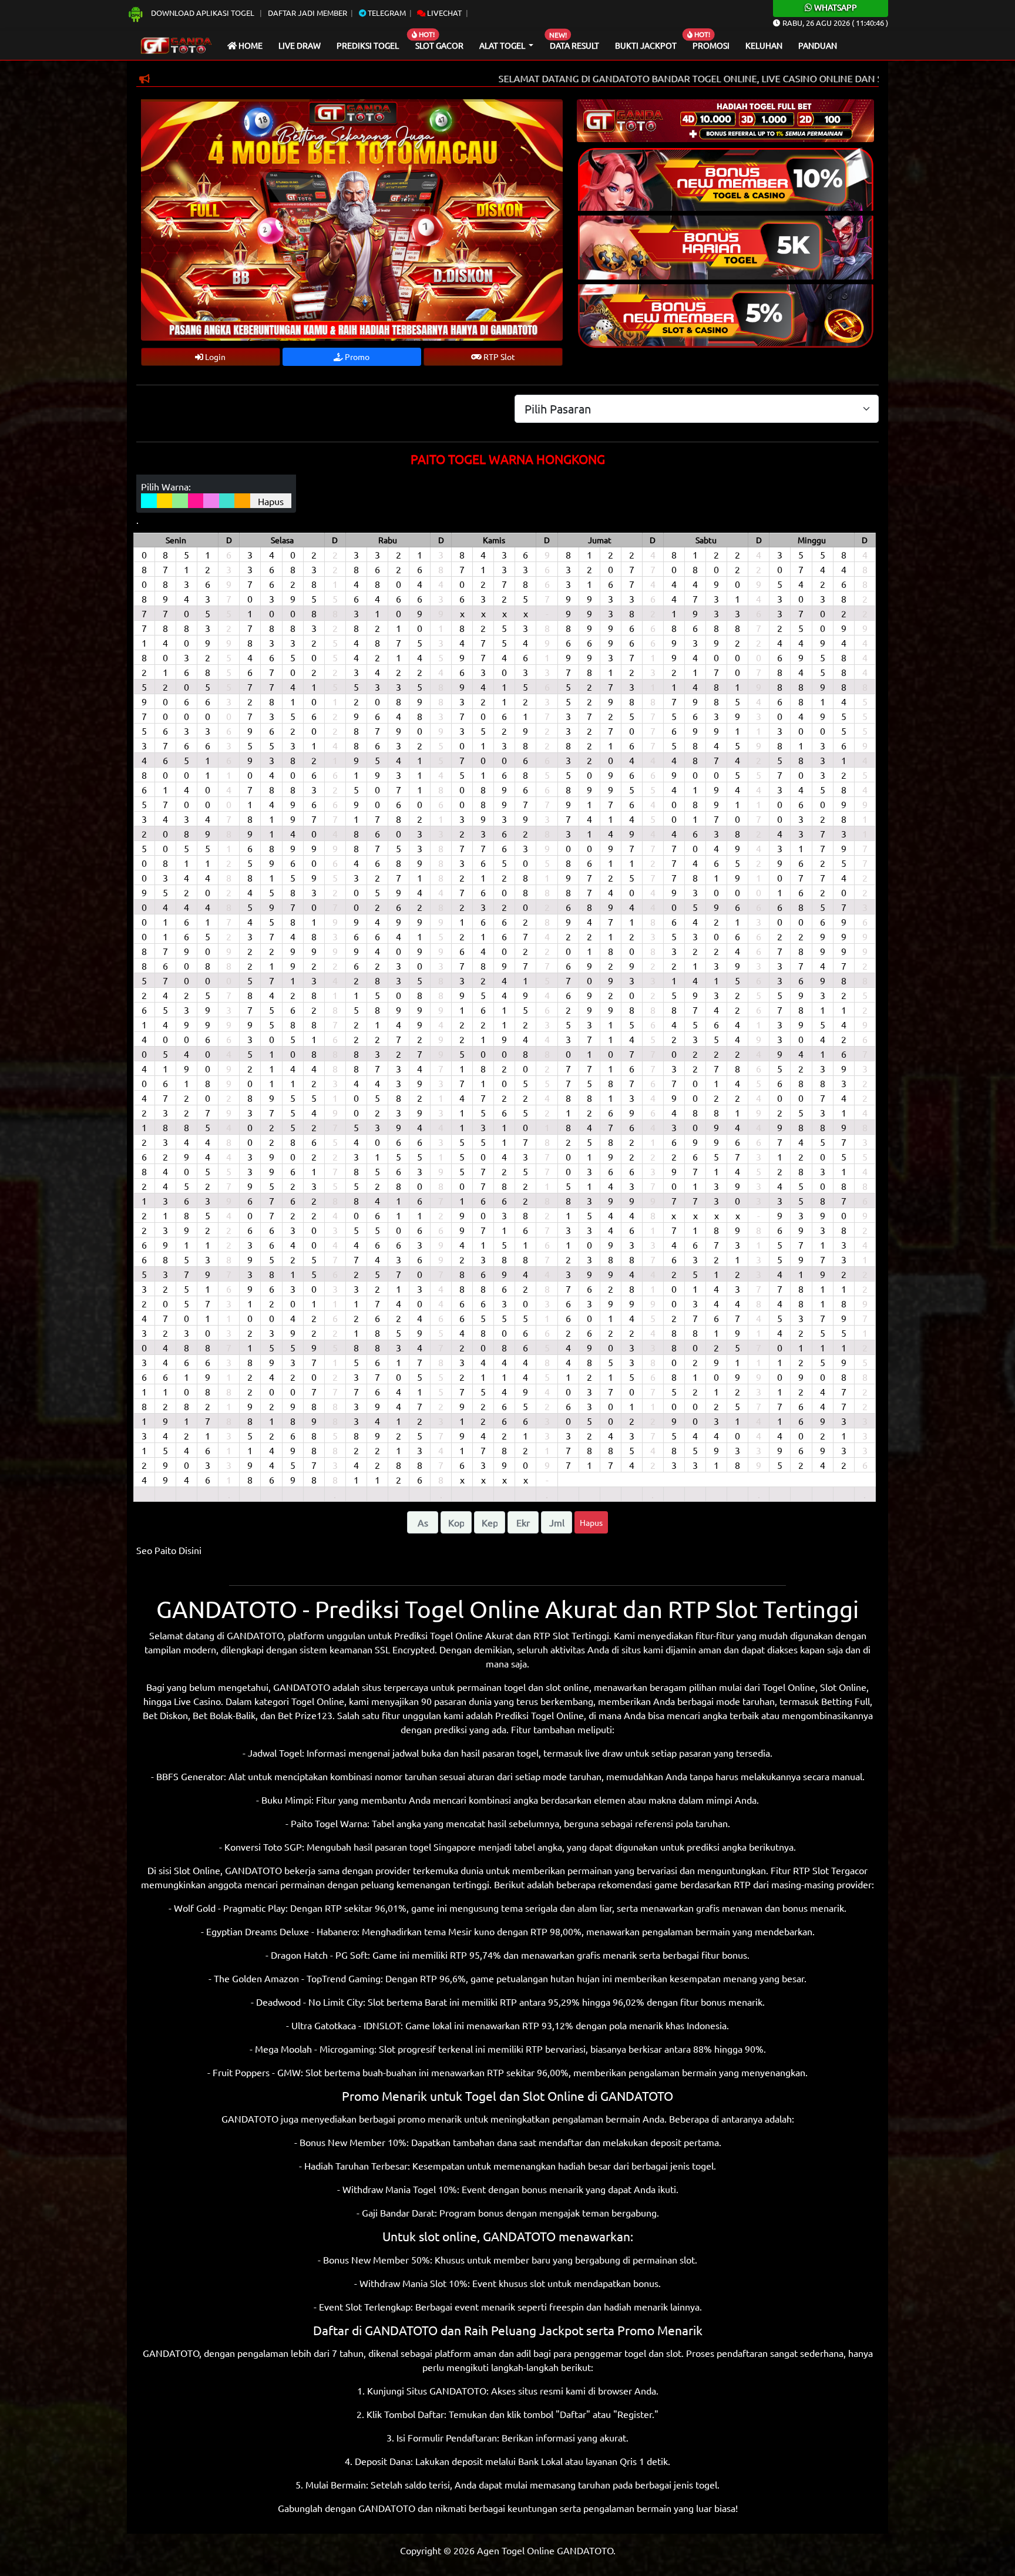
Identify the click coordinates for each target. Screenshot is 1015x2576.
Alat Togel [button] (503, 45)
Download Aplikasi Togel (203, 13)
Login (214, 357)
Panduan (818, 45)
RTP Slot (498, 357)
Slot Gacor (439, 45)
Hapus (271, 501)
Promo (356, 357)
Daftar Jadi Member (307, 13)
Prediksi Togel (368, 45)
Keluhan (764, 45)
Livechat (443, 13)
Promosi (711, 45)
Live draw (300, 45)
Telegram (386, 13)
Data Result (574, 45)
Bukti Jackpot (646, 45)
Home (250, 45)
